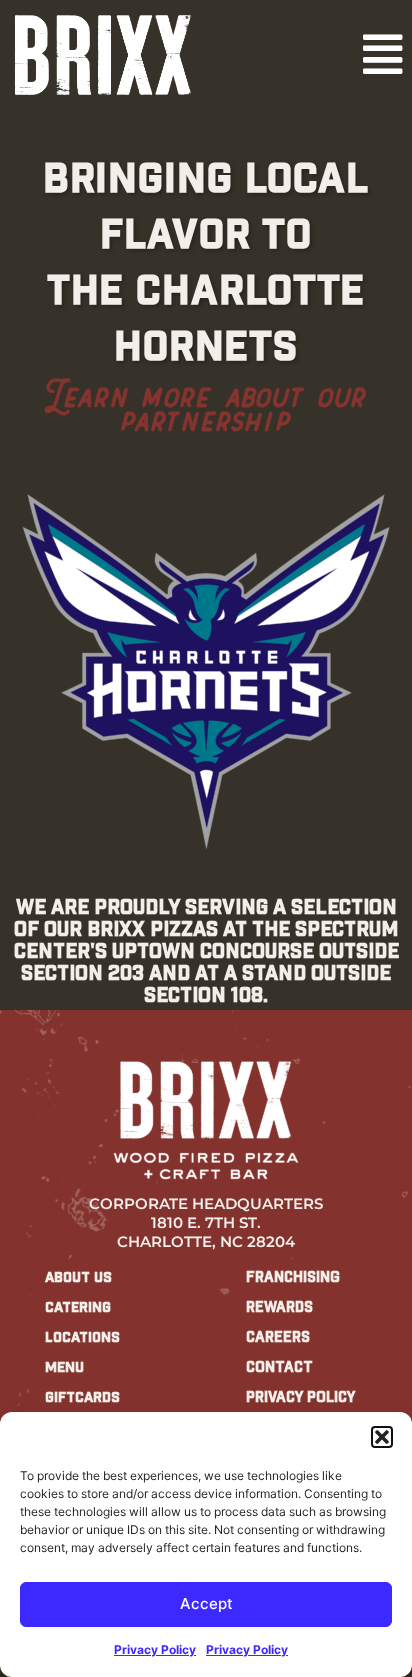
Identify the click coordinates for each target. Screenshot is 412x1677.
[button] (382, 1437)
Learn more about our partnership (206, 408)
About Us (78, 1277)
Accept (206, 1603)
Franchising (293, 1277)
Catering (78, 1307)
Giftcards (82, 1397)
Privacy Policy (155, 1649)
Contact (279, 1367)
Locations (82, 1337)
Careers (278, 1337)
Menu (64, 1367)
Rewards (279, 1307)
